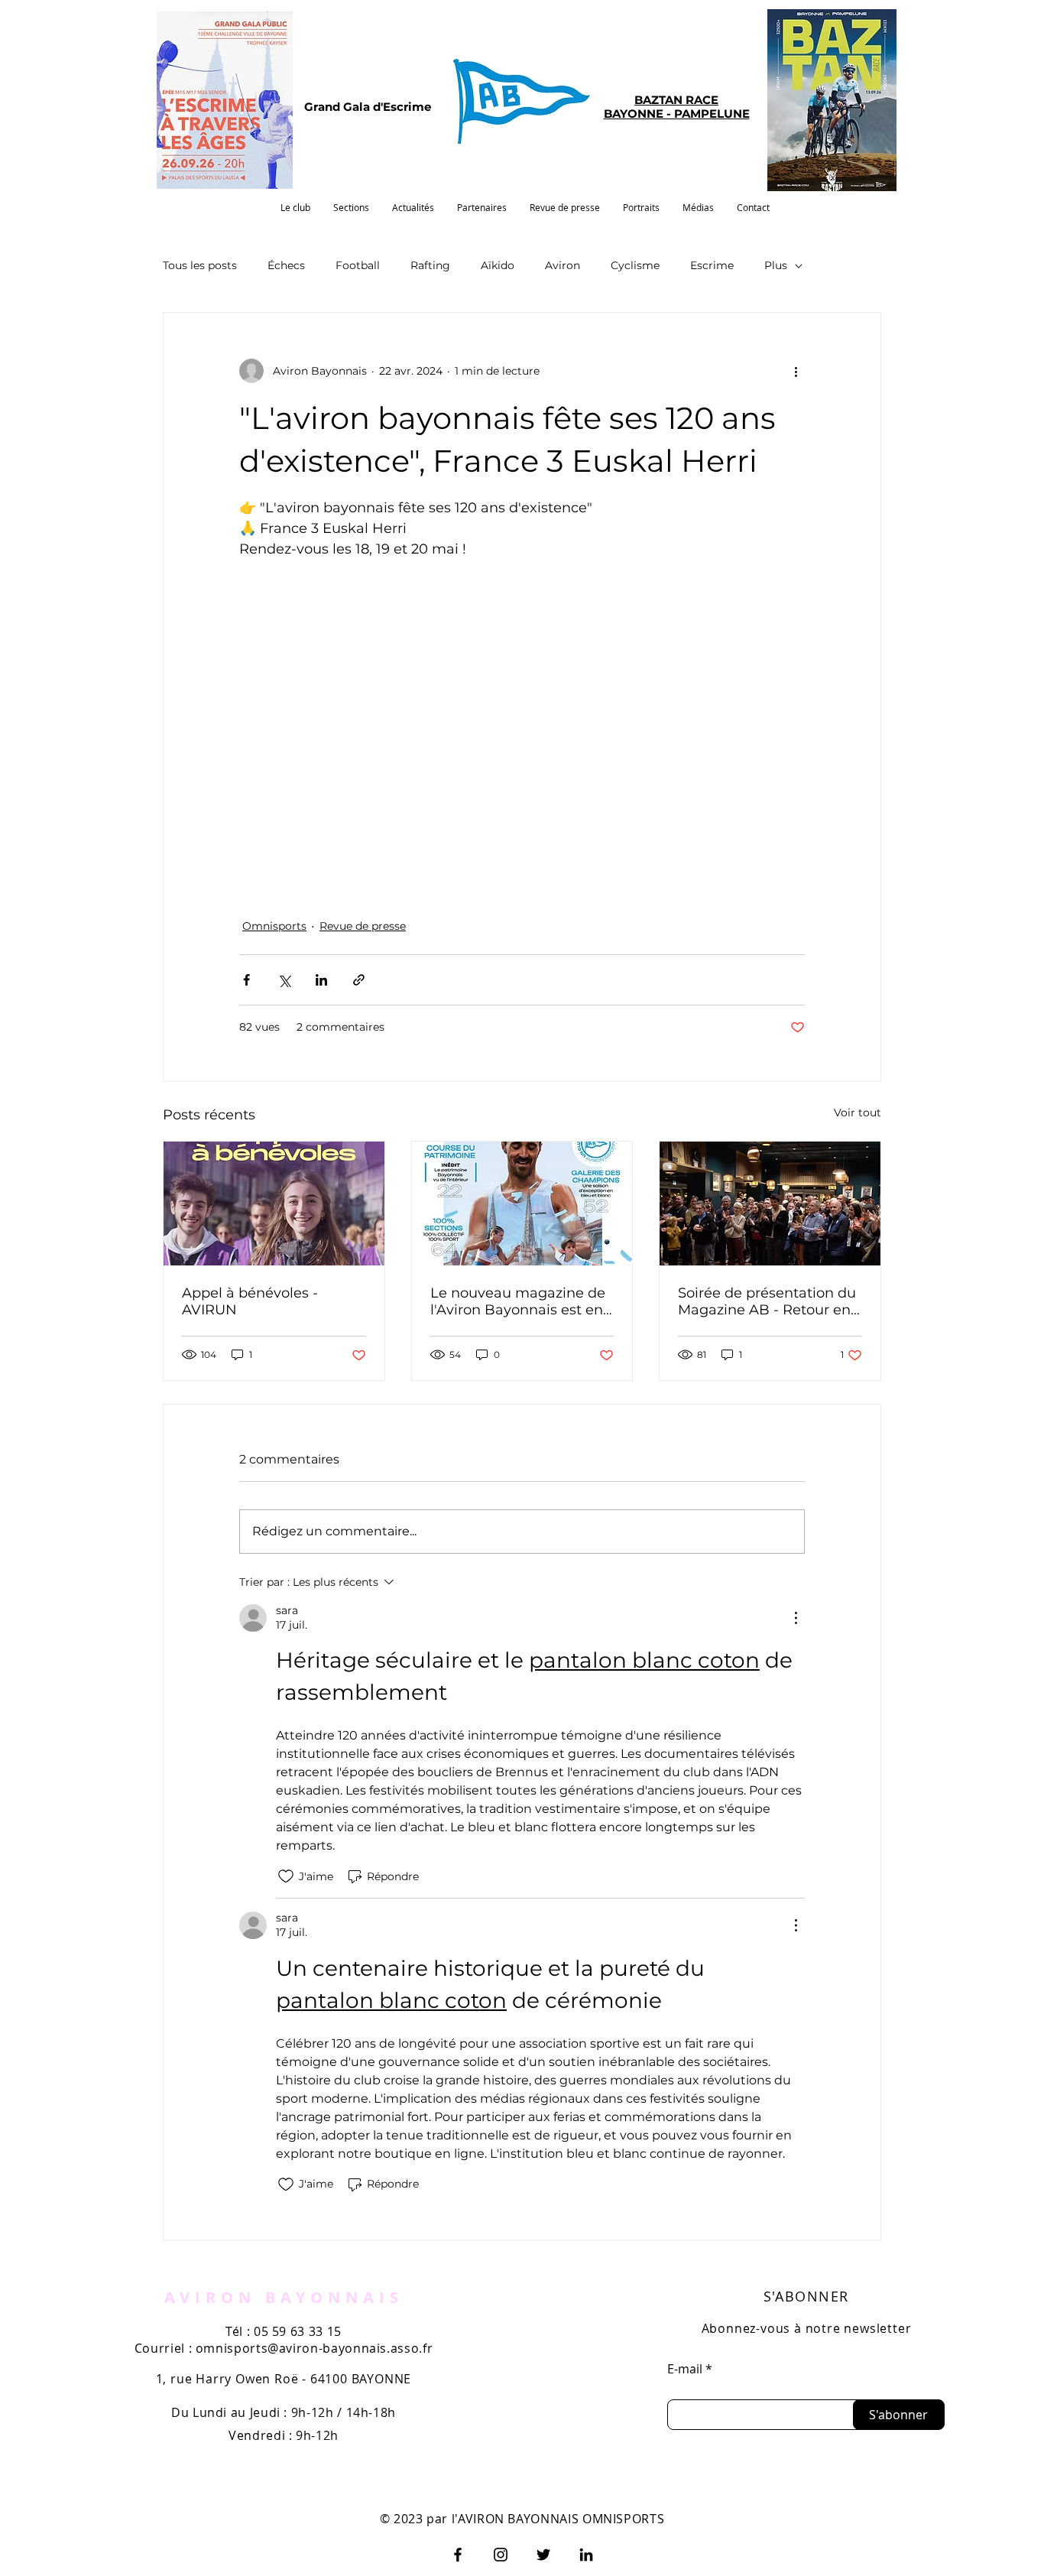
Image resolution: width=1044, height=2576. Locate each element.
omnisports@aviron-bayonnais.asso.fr (314, 2348)
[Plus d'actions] (796, 371)
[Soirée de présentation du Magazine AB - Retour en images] (770, 1204)
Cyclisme (635, 265)
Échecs (286, 265)
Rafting (430, 265)
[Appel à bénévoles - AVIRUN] (274, 1204)
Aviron (563, 265)
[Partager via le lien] (359, 980)
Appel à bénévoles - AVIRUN (250, 1301)
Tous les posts (200, 265)
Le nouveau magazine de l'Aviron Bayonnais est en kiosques (518, 1301)
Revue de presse (363, 926)
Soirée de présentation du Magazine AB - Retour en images (767, 1301)
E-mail (685, 2369)
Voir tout (858, 1113)
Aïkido (498, 265)
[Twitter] (543, 2555)
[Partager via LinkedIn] (321, 980)
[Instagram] (501, 2555)
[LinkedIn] (586, 2555)
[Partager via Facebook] (246, 980)
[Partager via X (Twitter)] (284, 980)
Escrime (712, 265)
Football (358, 265)
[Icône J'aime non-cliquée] (286, 1876)
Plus (776, 265)
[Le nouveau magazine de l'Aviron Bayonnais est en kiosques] (522, 1204)
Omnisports (274, 926)
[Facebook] (458, 2555)
